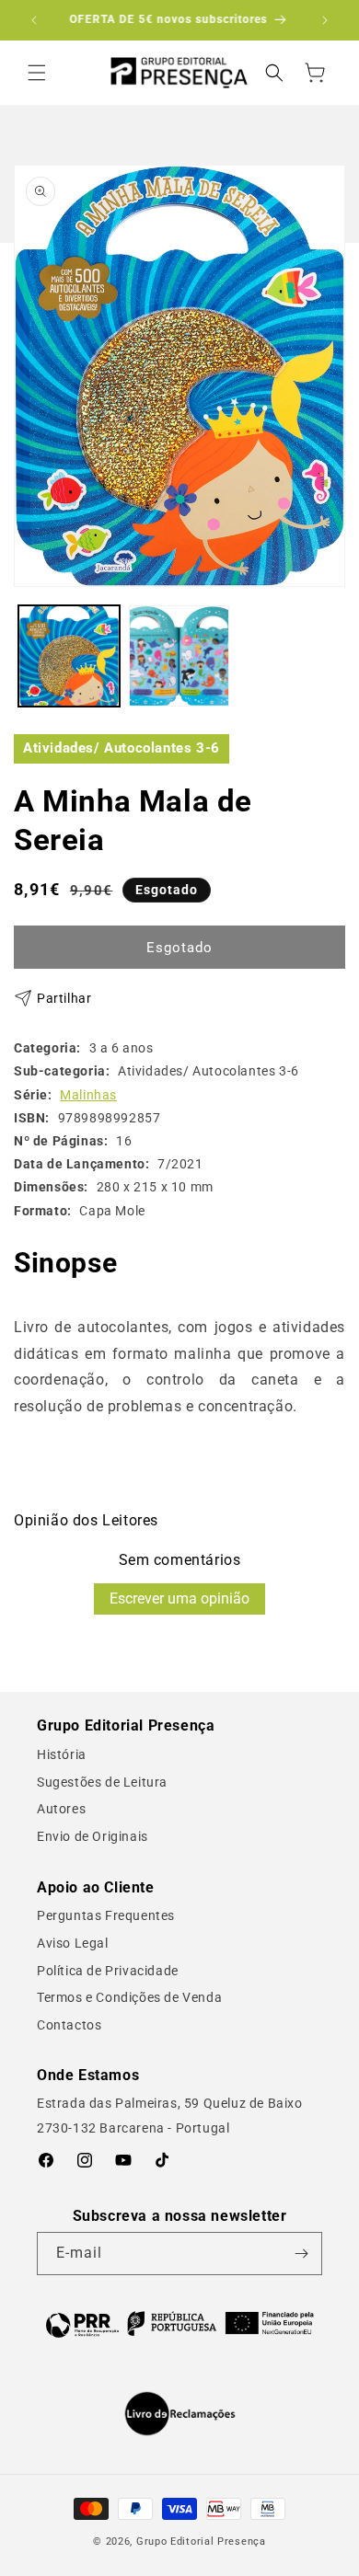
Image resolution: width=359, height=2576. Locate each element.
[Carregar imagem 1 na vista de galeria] (69, 656)
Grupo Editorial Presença (201, 2541)
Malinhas (88, 1095)
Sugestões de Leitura (102, 1782)
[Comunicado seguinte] (325, 20)
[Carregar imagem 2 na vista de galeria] (179, 656)
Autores (61, 1809)
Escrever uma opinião (179, 1598)
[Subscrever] (301, 2254)
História (62, 1754)
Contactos (69, 2025)
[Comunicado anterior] (34, 20)
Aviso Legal (73, 1943)
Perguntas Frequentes (106, 1915)
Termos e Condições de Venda (129, 1997)
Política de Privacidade (108, 1971)
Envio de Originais (93, 1836)
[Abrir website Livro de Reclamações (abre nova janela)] (180, 2414)
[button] (37, 73)
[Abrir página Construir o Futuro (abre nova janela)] (179, 2323)
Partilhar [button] (64, 998)
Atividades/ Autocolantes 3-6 (122, 748)
